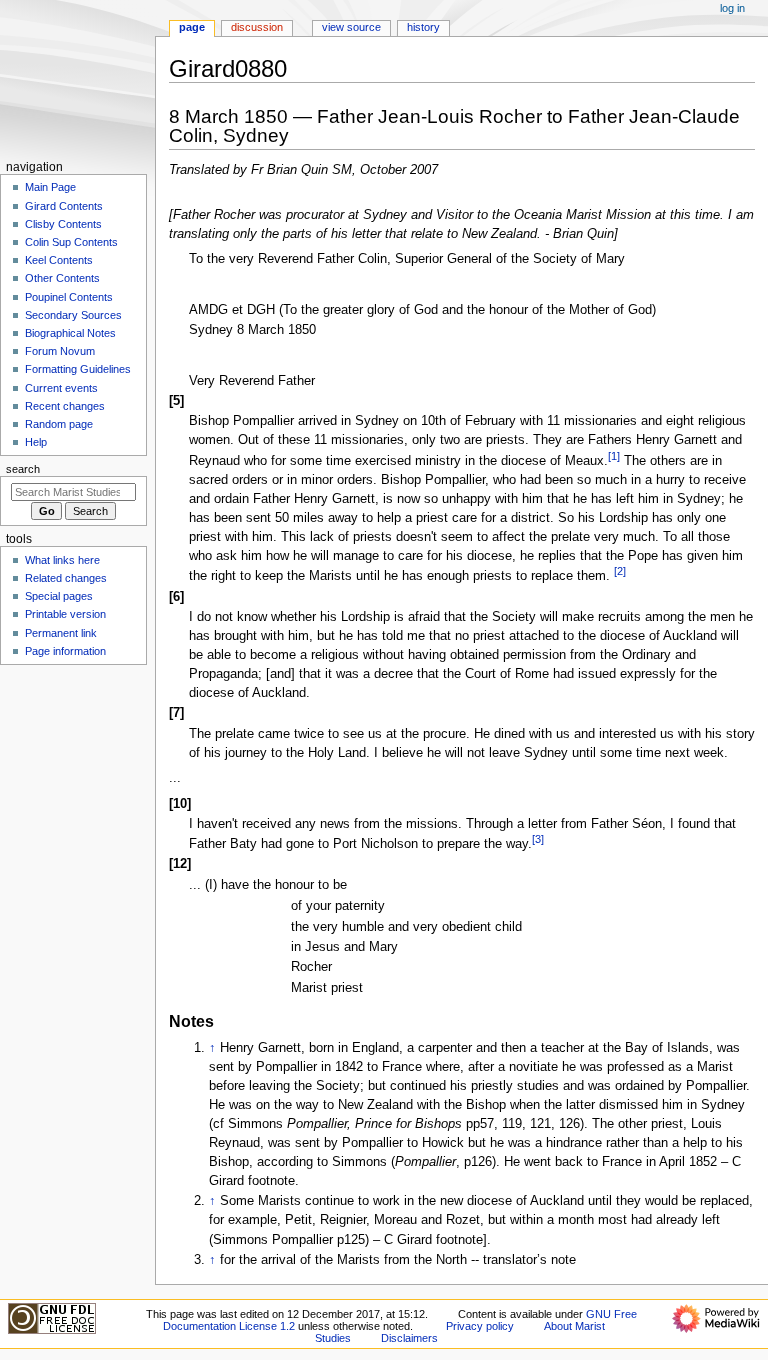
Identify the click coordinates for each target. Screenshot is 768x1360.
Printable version (65, 614)
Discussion (257, 27)
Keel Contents (59, 260)
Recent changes (65, 406)
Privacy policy (480, 1326)
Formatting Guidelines (78, 369)
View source (351, 27)
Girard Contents (64, 206)
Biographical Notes (70, 333)
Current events (61, 388)
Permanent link (61, 633)
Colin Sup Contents (71, 242)
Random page (59, 424)
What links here (62, 560)
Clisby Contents (63, 224)
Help (36, 442)
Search (23, 469)
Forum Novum (60, 351)
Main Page (50, 187)
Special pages (59, 596)
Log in (732, 8)
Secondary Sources (73, 315)
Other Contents (62, 278)
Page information (65, 651)
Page (192, 27)
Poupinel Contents (69, 297)
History (423, 27)
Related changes (66, 578)
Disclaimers (409, 1338)
